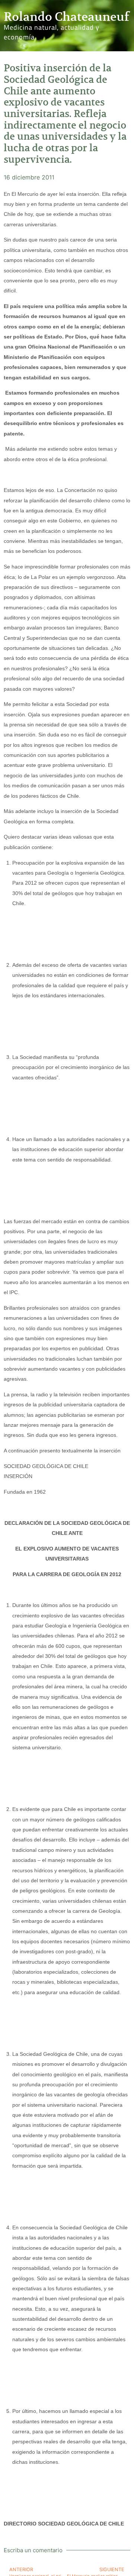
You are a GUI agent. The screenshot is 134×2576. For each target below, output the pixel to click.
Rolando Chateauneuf (66, 17)
